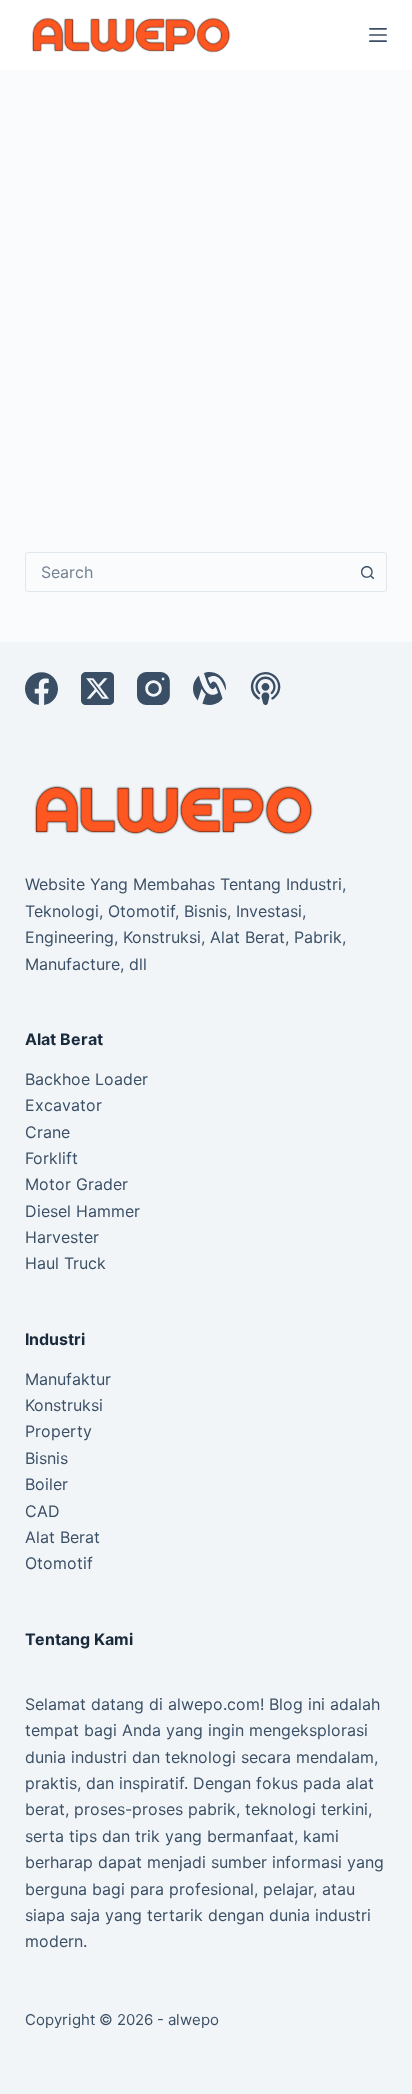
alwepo (193, 2019)
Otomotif (59, 1563)
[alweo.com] (175, 808)
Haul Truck (65, 1263)
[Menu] (378, 35)
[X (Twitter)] (97, 688)
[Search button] (367, 572)
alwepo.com (214, 1704)
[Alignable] (209, 688)
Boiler (46, 1484)
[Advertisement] (206, 286)
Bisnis (46, 1458)
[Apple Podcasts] (265, 688)
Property (58, 1431)
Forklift (51, 1158)
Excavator (63, 1105)
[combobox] (187, 572)
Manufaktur (68, 1379)
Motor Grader (76, 1184)
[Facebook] (41, 688)
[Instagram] (153, 688)
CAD (42, 1511)
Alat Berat (62, 1537)
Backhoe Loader (86, 1079)
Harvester (62, 1237)
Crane (47, 1132)
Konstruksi (64, 1405)
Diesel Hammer (82, 1211)
